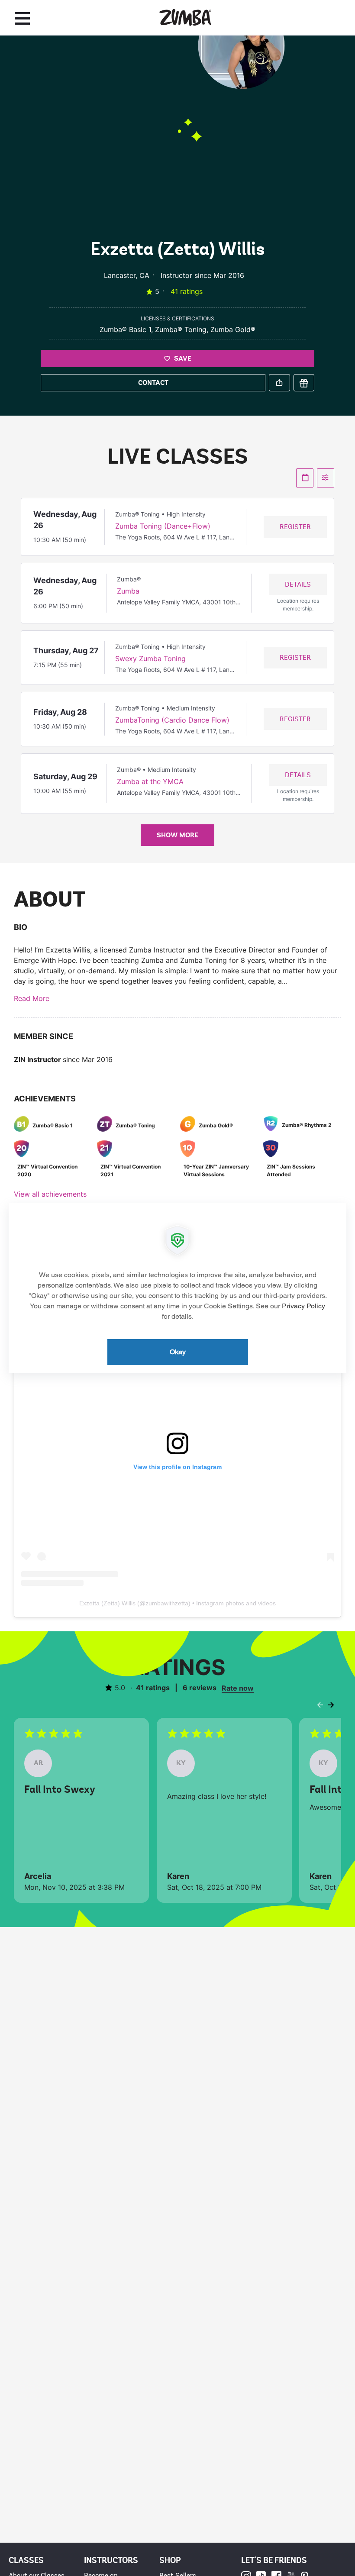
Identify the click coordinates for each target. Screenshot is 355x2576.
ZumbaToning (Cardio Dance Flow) (172, 720)
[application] (177, 1288)
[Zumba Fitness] (185, 18)
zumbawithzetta (167, 1603)
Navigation (22, 18)
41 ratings (187, 291)
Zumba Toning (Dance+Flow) (163, 526)
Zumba (128, 591)
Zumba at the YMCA (150, 781)
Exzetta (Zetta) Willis (107, 1603)
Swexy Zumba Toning (150, 659)
